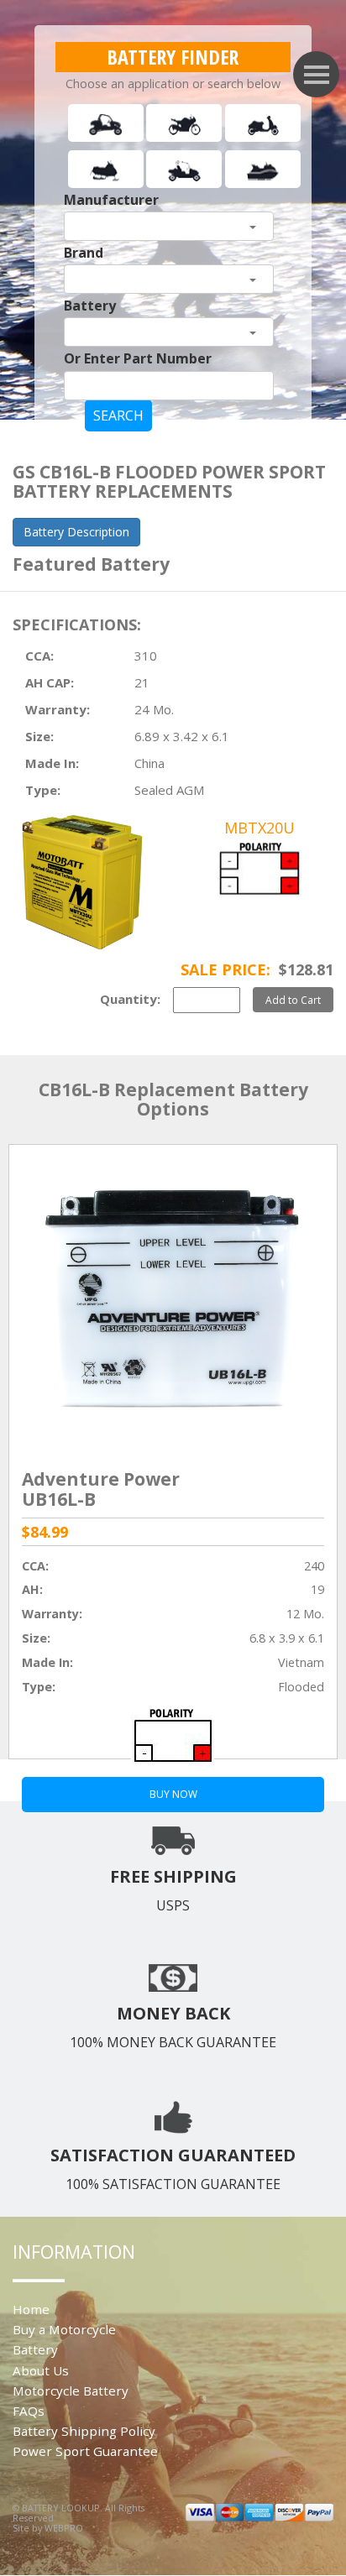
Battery (90, 306)
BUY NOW (173, 1794)
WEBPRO (64, 2528)
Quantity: (130, 999)
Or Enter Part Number (138, 358)
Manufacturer (111, 200)
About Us (41, 2370)
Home (31, 2309)
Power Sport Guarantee (85, 2451)
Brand (84, 253)
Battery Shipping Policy (84, 2431)
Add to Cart (293, 1000)
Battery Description (76, 532)
